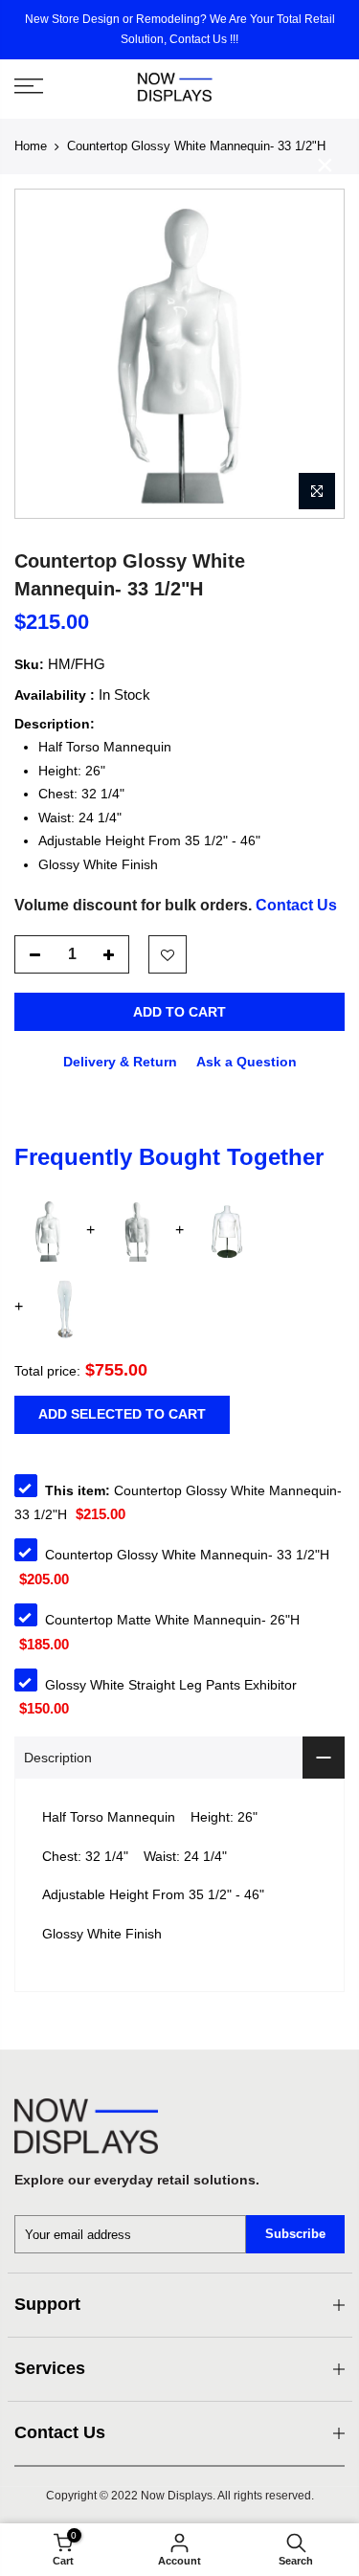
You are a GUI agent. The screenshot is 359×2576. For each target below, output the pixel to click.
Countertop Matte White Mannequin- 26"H (172, 1620)
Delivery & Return (120, 1062)
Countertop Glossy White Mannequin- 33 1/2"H (187, 1555)
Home (31, 146)
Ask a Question (247, 1062)
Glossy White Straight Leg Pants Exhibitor (171, 1685)
